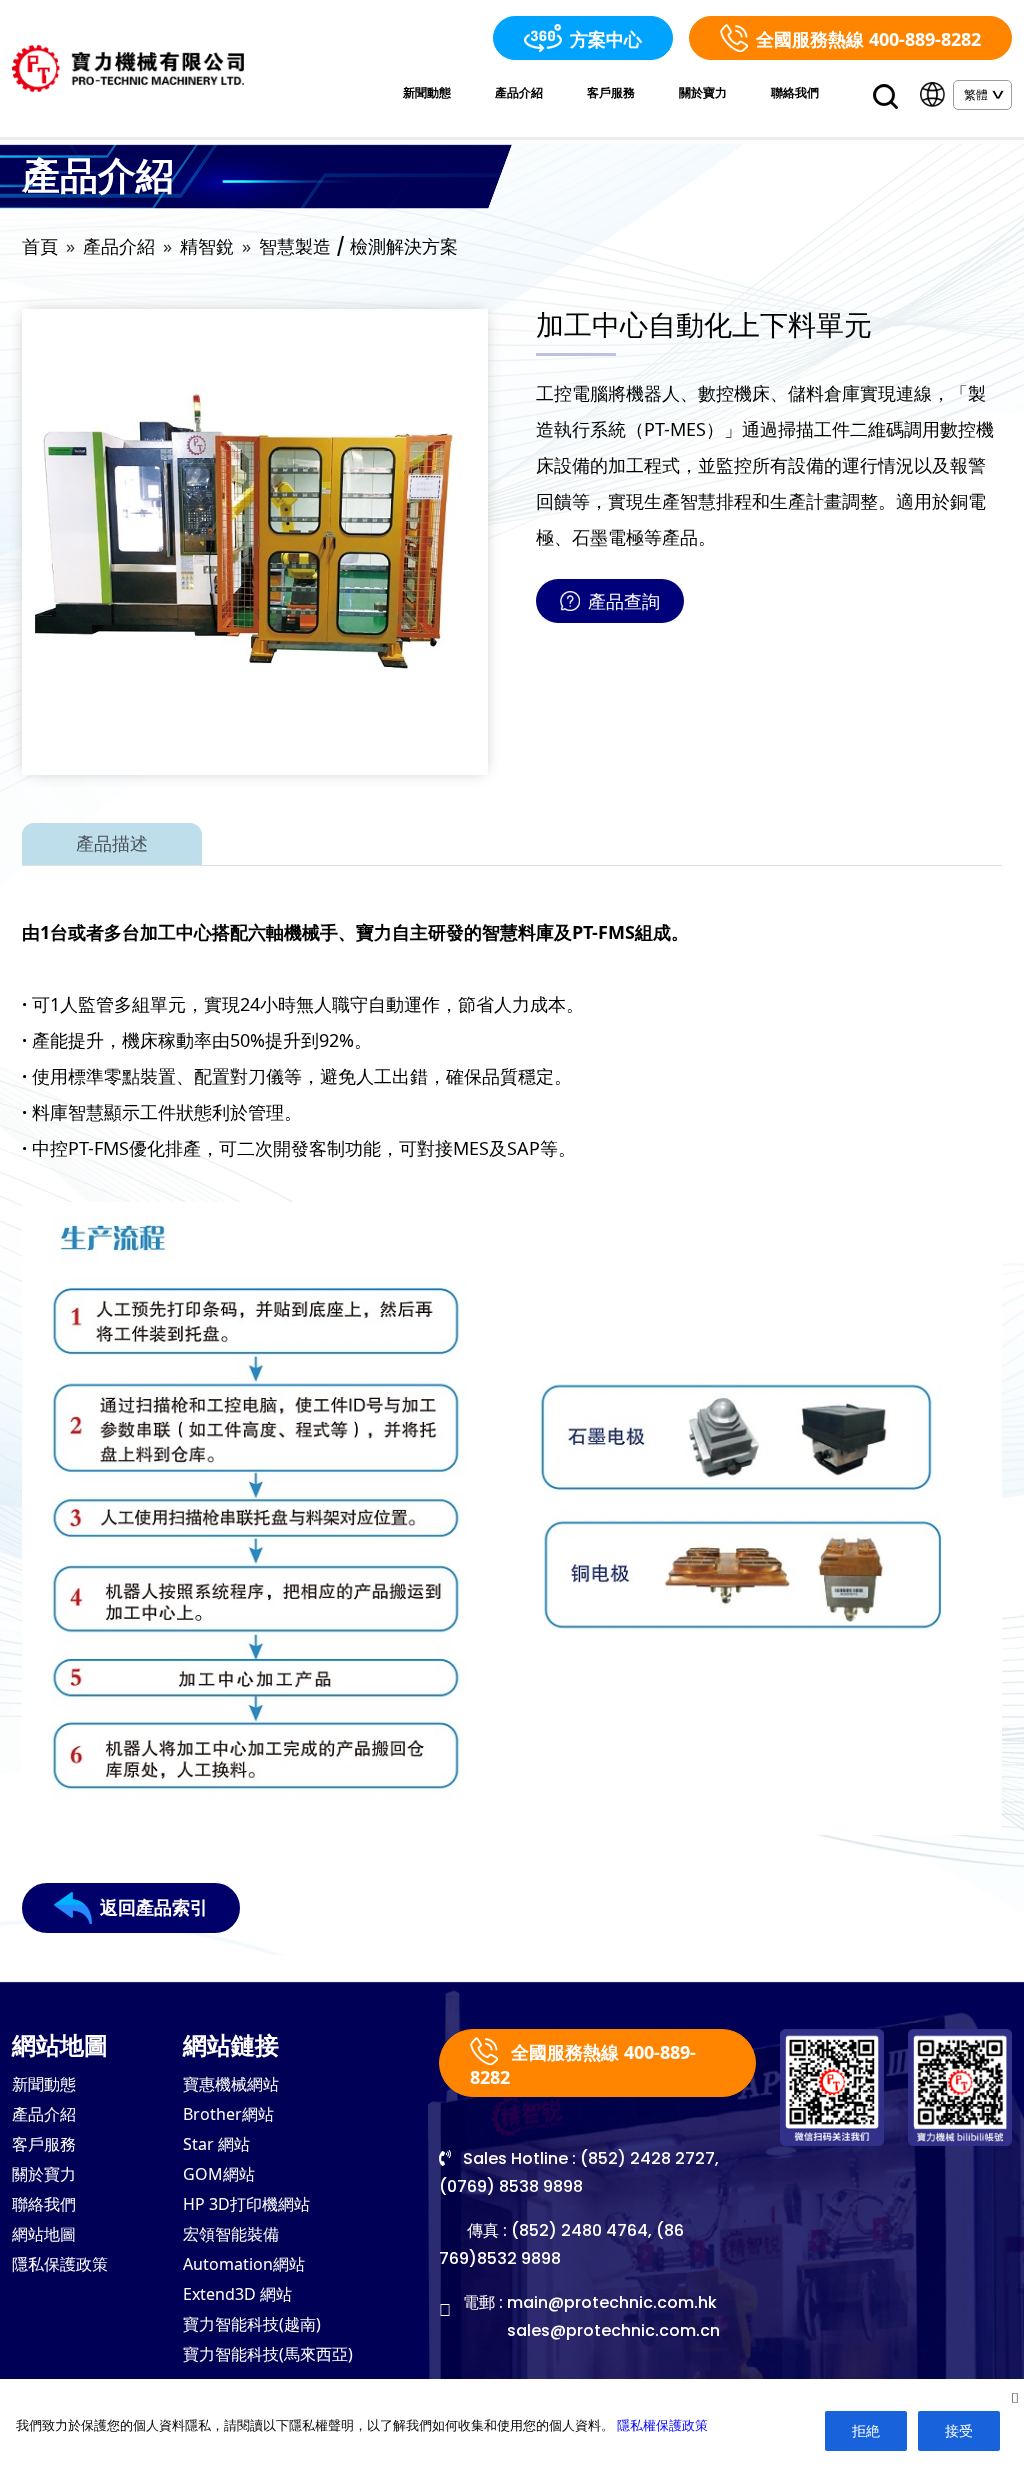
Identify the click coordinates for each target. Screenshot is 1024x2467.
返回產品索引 (154, 1907)
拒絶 (866, 2430)
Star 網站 (216, 2144)
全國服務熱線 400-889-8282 (868, 39)
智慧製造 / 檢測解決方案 (358, 246)
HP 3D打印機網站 (246, 2204)
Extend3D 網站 (237, 2294)
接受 (959, 2430)
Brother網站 (228, 2114)
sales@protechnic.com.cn (613, 2330)
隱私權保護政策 (662, 2425)
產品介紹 (519, 92)
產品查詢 (624, 601)
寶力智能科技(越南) (252, 2324)
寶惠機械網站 (231, 2084)
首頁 (40, 246)
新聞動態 (427, 92)
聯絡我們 (795, 92)
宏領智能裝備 (231, 2234)
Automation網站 (244, 2264)
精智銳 (207, 246)
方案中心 (606, 39)
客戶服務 (611, 92)
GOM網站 (219, 2174)
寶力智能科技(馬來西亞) (268, 2354)
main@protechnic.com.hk (612, 2302)
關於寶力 (703, 92)
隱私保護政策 (60, 2264)
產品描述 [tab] (112, 843)
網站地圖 (44, 2234)
